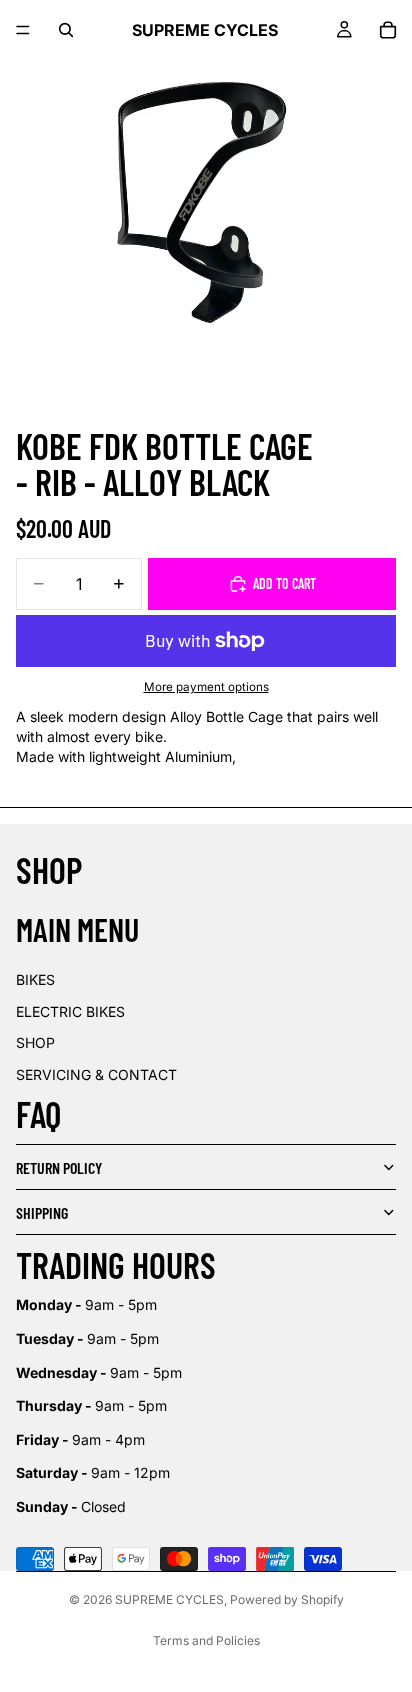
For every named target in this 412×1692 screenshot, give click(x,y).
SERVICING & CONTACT (96, 1074)
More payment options (206, 687)
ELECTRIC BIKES (70, 1011)
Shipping (42, 1212)
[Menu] (23, 30)
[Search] (66, 30)
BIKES (35, 979)
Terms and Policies (206, 1640)
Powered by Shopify (287, 1599)
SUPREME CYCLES (169, 1599)
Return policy (59, 1167)
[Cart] (388, 30)
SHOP (35, 1042)
